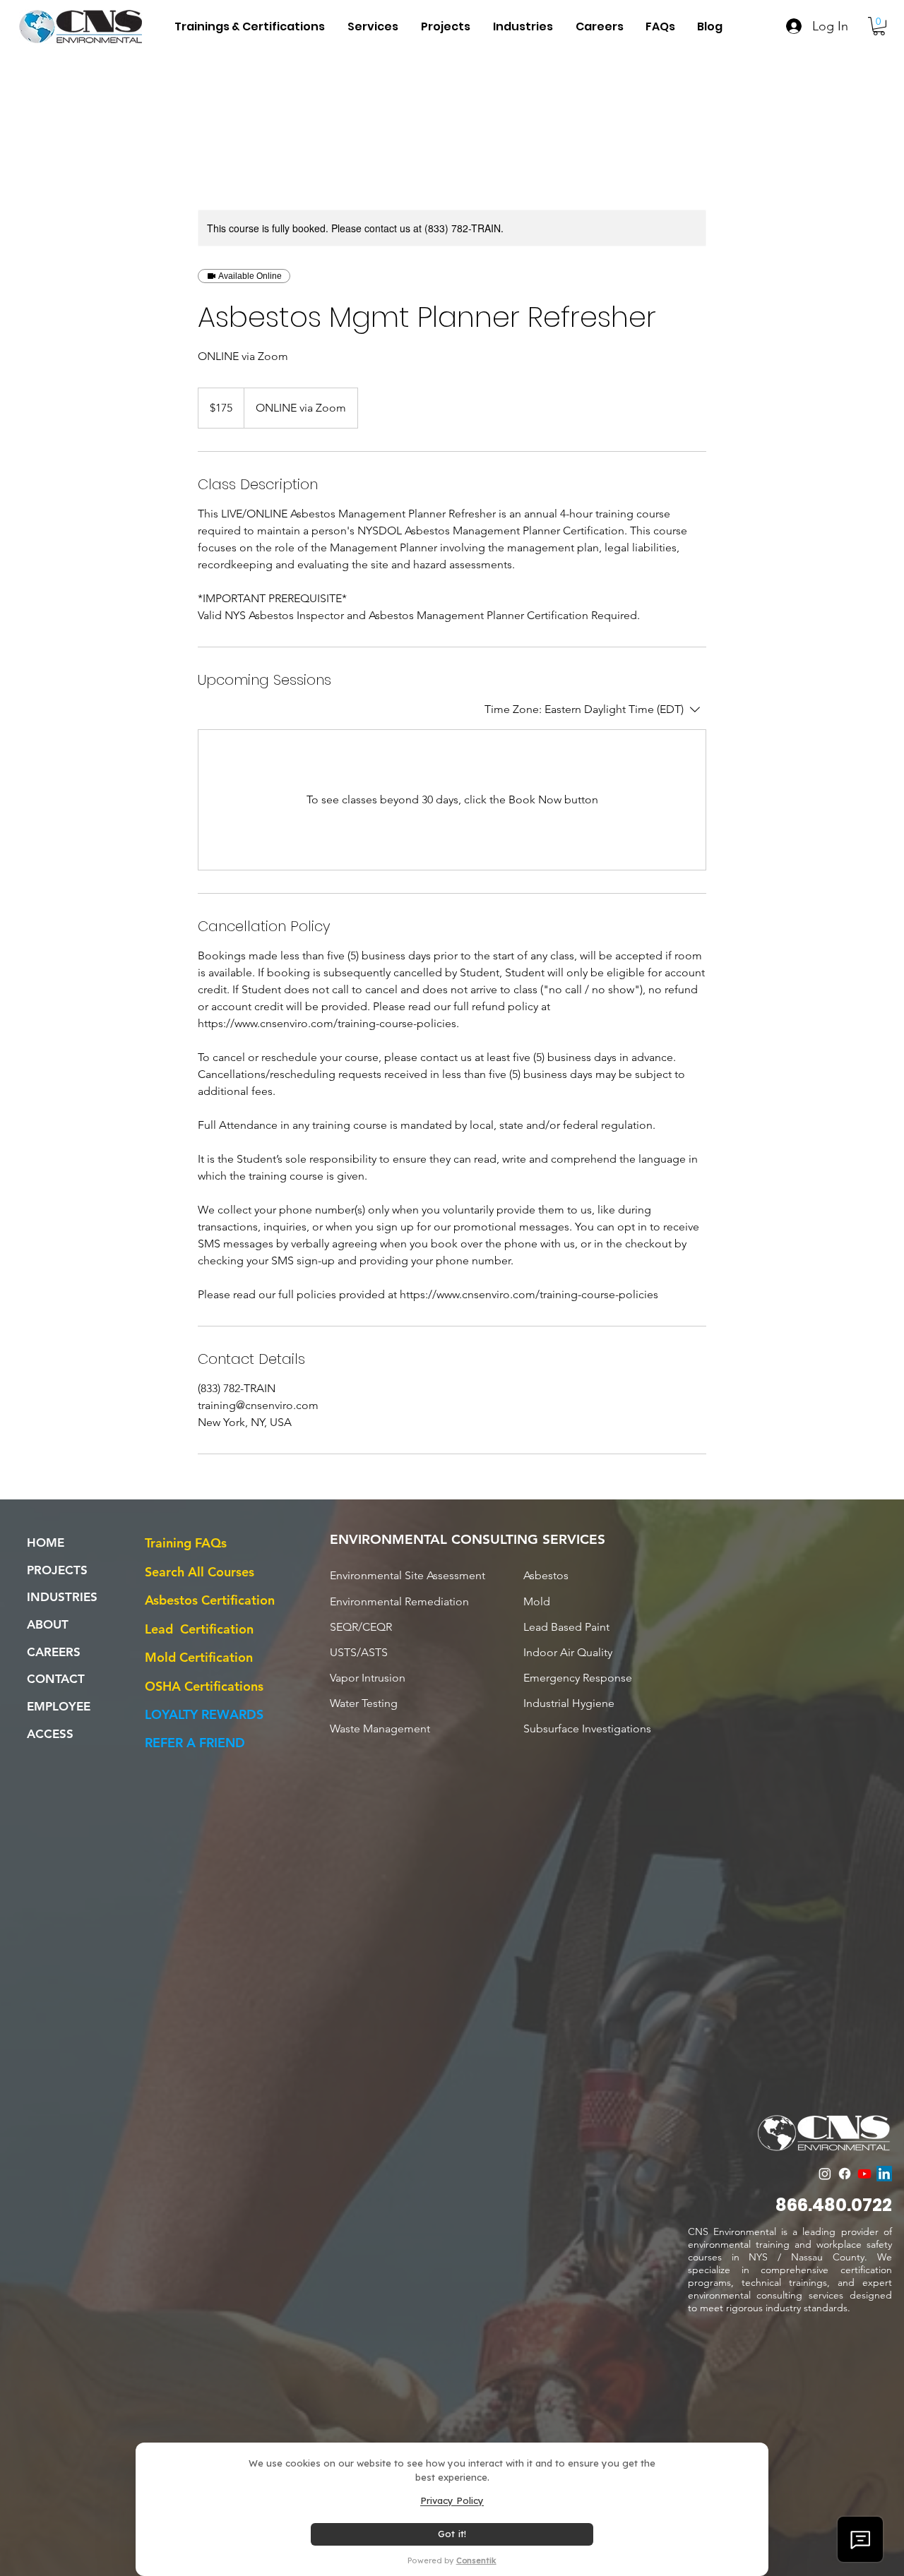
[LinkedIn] (884, 2174)
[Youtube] (864, 2174)
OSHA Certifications (204, 1686)
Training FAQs (186, 1543)
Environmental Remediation (399, 1601)
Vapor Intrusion (368, 1678)
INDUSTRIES (62, 1597)
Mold (537, 1601)
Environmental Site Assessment (408, 1575)
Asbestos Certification (210, 1600)
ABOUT (48, 1624)
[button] (522, 26)
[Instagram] (825, 2174)
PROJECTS (57, 1570)
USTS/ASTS (359, 1652)
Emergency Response (578, 1678)
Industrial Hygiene (569, 1703)
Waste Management (380, 1729)
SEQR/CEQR (361, 1627)
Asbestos (546, 1575)
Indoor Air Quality (568, 1652)
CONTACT (56, 1679)
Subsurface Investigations (587, 1729)
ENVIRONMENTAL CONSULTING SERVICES (468, 1539)
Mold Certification (199, 1657)
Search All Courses (200, 1572)
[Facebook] (845, 2174)
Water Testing (364, 1703)
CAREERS (54, 1652)
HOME (46, 1542)
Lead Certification (199, 1629)
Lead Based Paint (566, 1627)
